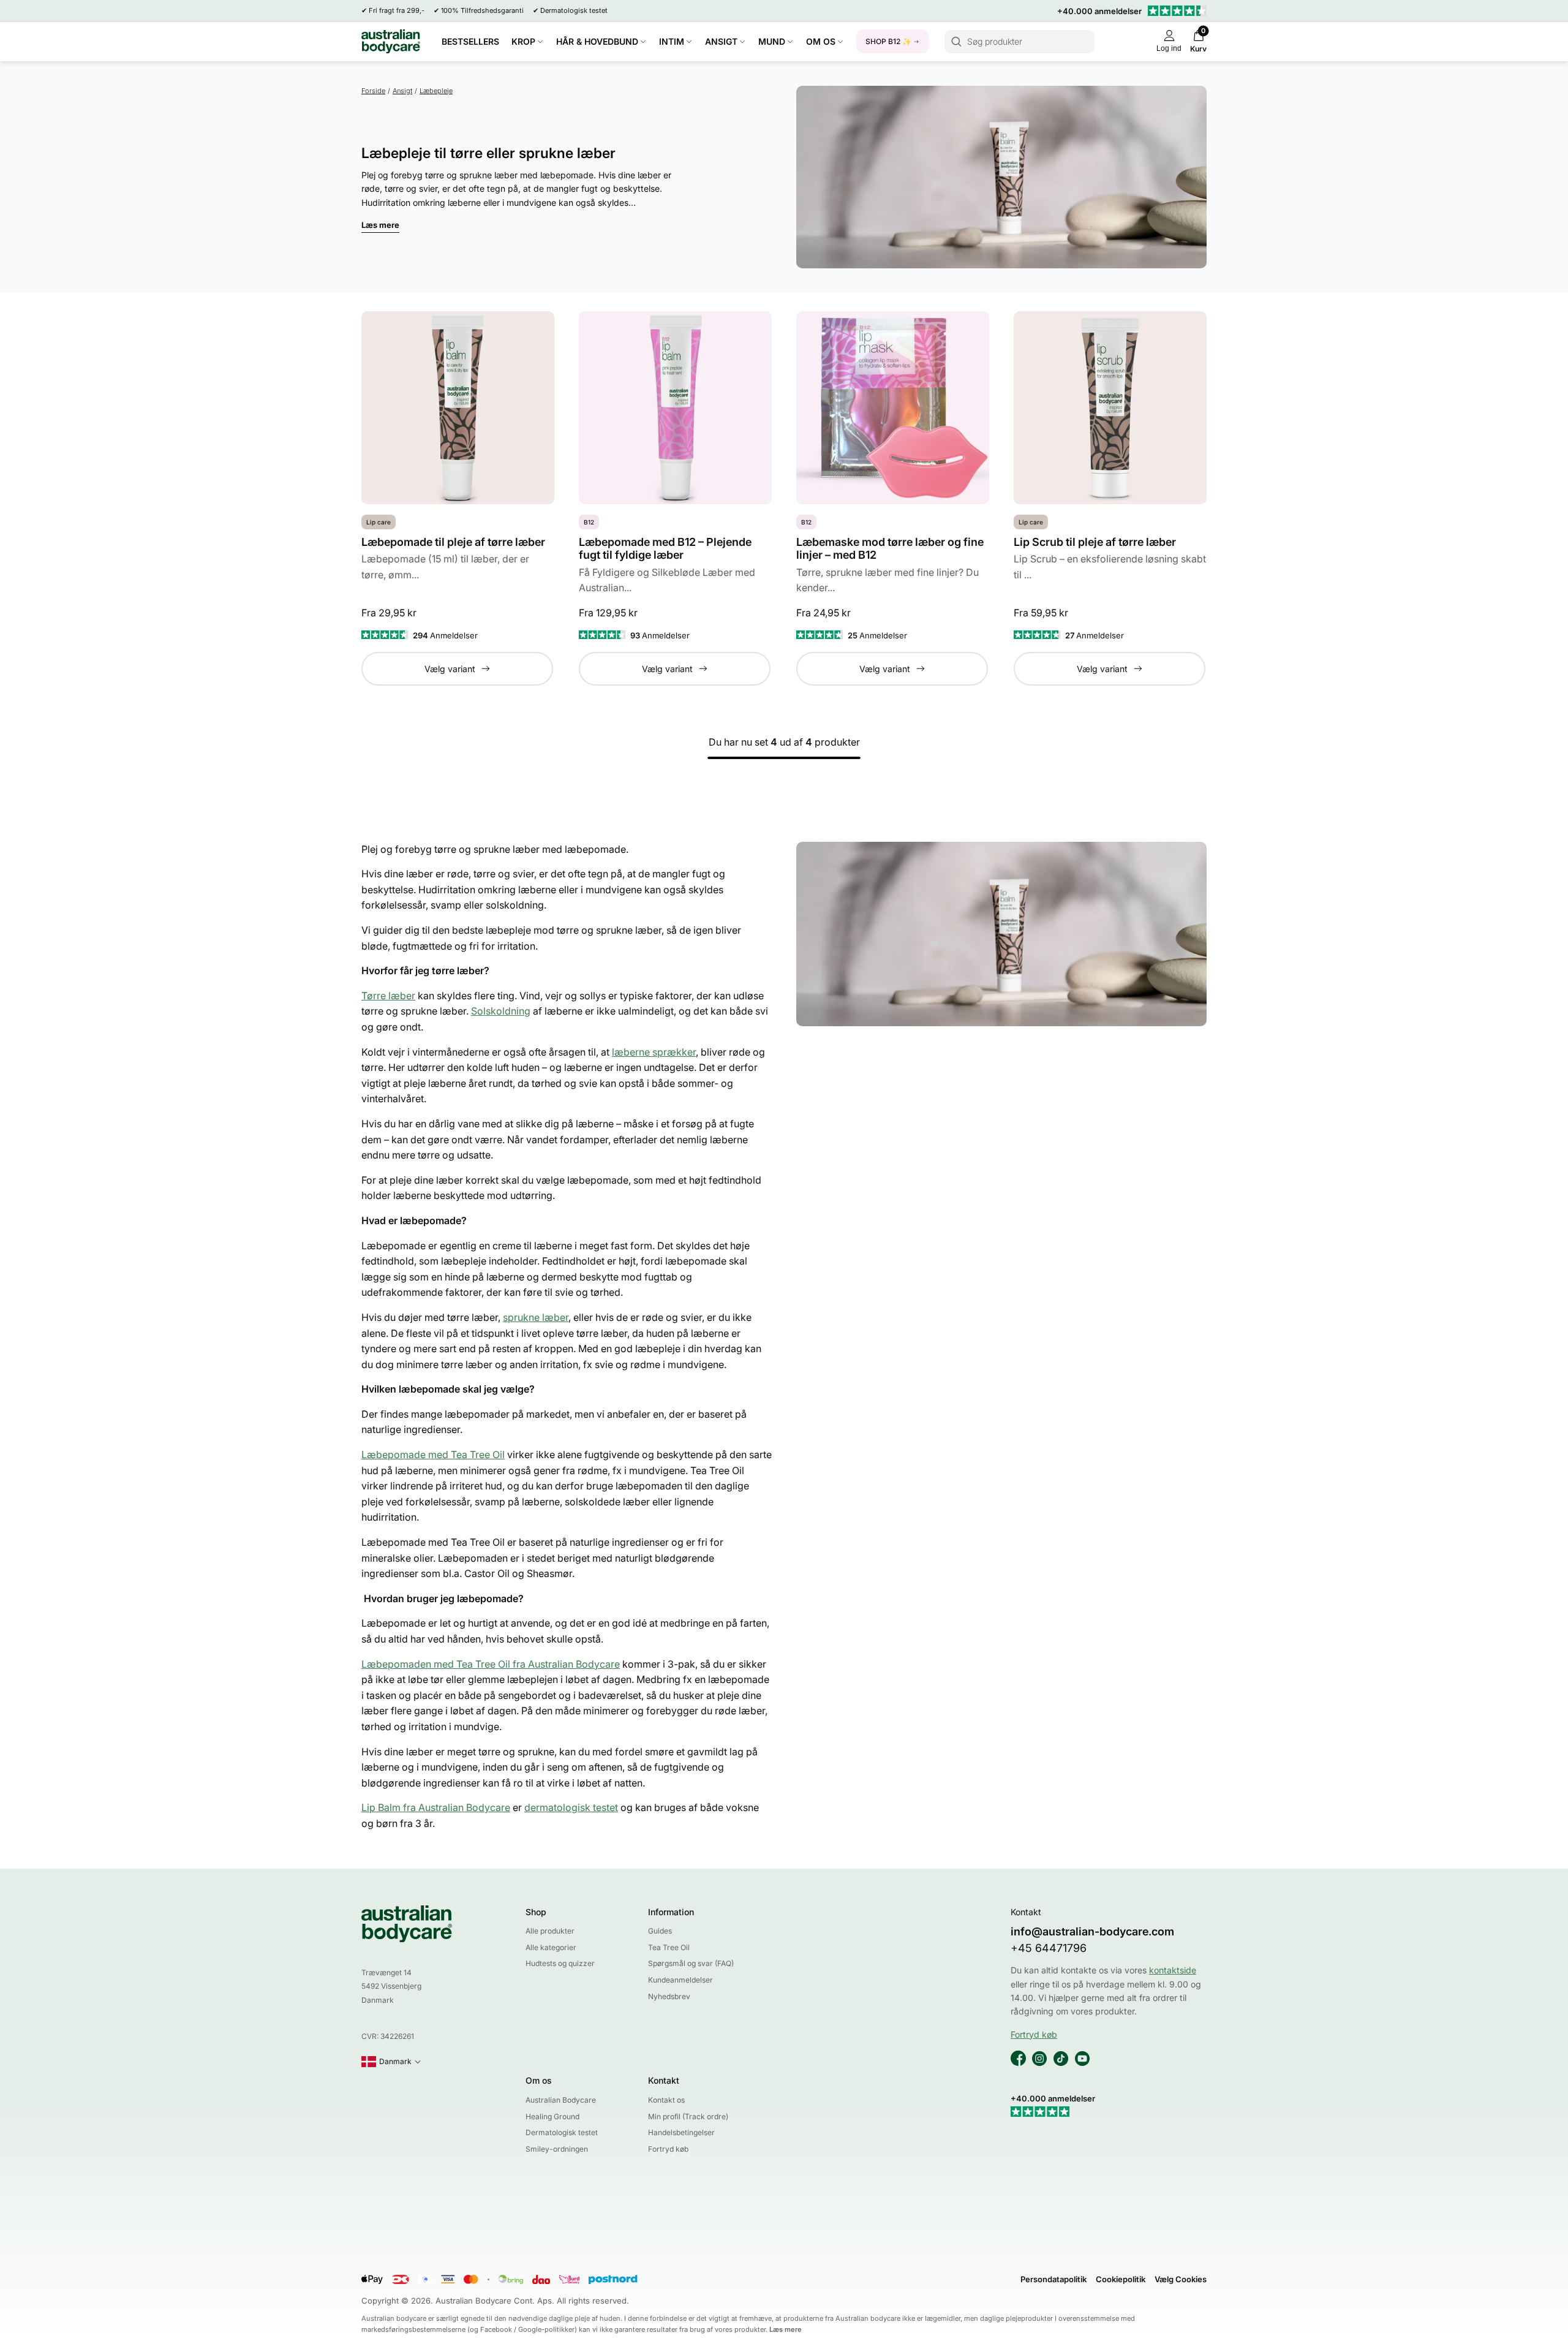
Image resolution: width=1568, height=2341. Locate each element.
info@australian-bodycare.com (1092, 1931)
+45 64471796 (1049, 1948)
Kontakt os (666, 2100)
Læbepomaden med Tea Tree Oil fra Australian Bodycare (491, 1664)
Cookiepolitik (1121, 2279)
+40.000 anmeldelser (1099, 11)
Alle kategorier (551, 1947)
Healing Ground (552, 2116)
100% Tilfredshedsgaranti (482, 10)
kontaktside (1173, 1970)
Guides (660, 1931)
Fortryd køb (668, 2149)
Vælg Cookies (1181, 2279)
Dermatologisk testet (574, 10)
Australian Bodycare (561, 2100)
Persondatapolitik (1053, 2279)
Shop (536, 1912)
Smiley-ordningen (557, 2149)
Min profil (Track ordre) (688, 2116)
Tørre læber (388, 996)
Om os (539, 2080)
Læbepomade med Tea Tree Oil (433, 1454)
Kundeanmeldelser (680, 1980)
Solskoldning (501, 1011)
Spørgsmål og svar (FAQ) (691, 1963)
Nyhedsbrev (669, 1996)
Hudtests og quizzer (560, 1963)
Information (671, 1912)
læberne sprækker (654, 1052)
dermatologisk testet (571, 1807)
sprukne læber (536, 1317)
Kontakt (664, 2080)
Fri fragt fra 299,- (397, 10)
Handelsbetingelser (681, 2132)
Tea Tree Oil (669, 1947)
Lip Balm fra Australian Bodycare (436, 1807)
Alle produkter (550, 1931)
